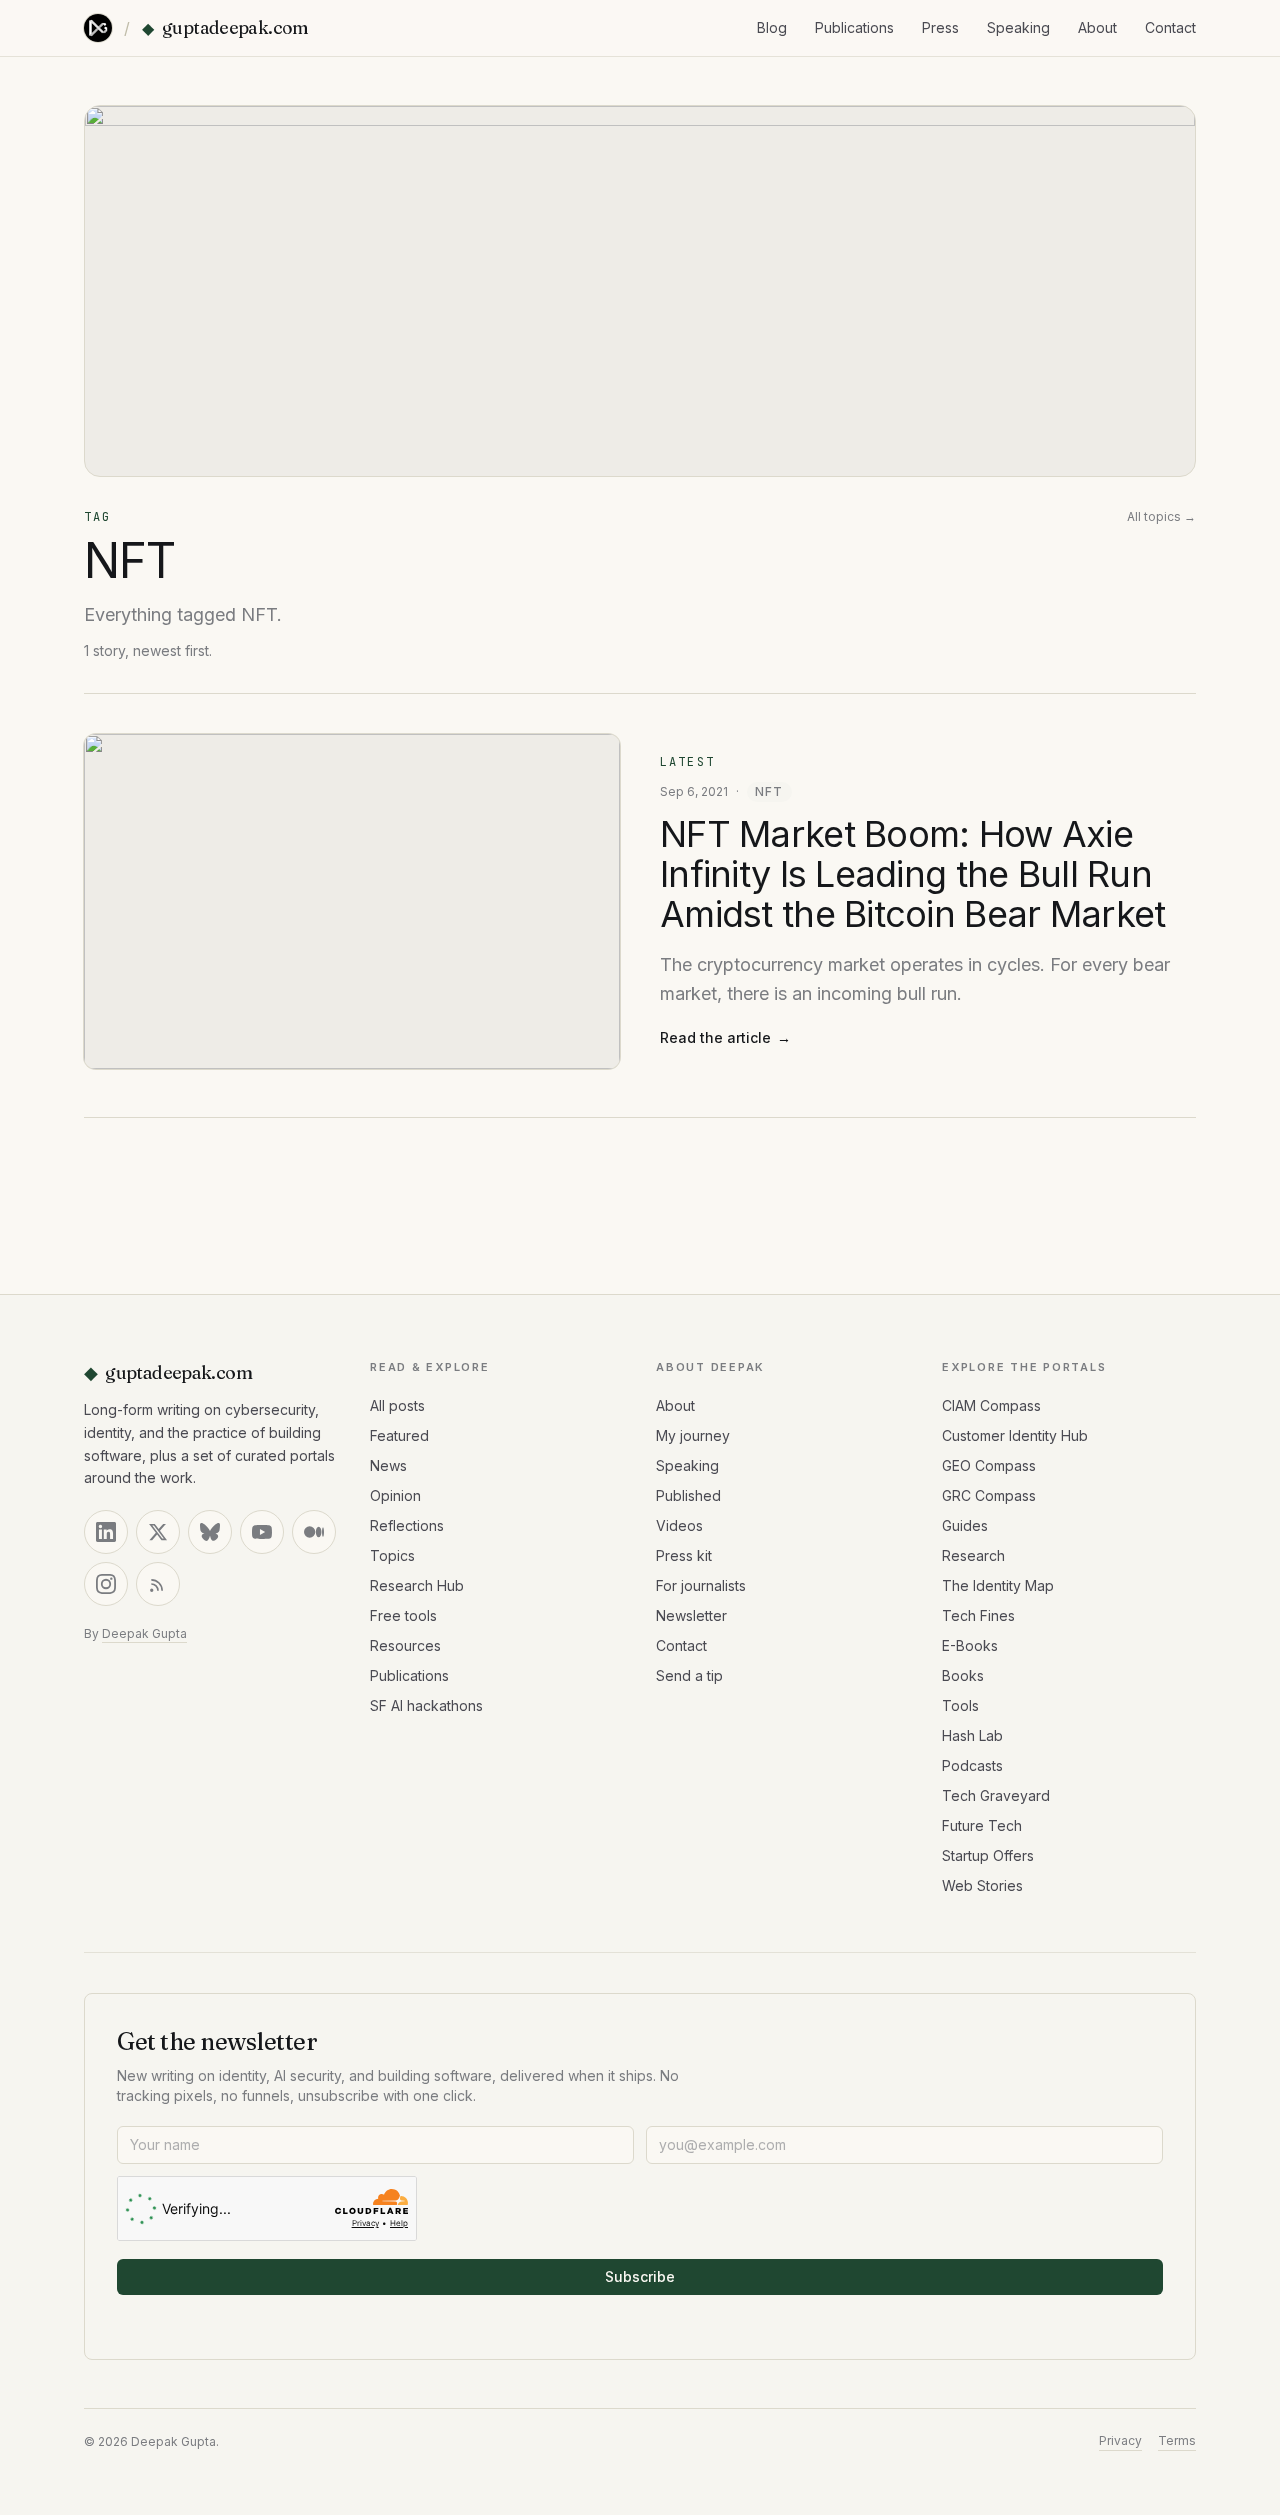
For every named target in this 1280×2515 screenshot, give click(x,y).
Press (940, 27)
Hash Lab (972, 1735)
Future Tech (982, 1825)
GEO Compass (989, 1465)
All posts (397, 1405)
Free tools (403, 1615)
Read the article (725, 1037)
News (388, 1465)
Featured (399, 1435)
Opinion (395, 1495)
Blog (772, 27)
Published (688, 1495)
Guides (965, 1525)
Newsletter (691, 1615)
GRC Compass (989, 1495)
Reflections (407, 1525)
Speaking (1018, 27)
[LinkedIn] (106, 1532)
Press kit (684, 1555)
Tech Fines (978, 1615)
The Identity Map (998, 1585)
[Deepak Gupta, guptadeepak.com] (98, 28)
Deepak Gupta (144, 1633)
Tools (960, 1705)
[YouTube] (262, 1532)
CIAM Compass (991, 1405)
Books (963, 1675)
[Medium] (314, 1532)
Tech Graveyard (996, 1795)
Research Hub (417, 1585)
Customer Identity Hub (1015, 1435)
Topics (392, 1555)
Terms (1177, 2440)
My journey (693, 1435)
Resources (405, 1645)
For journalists (701, 1585)
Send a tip (689, 1675)
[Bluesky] (210, 1532)
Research (973, 1555)
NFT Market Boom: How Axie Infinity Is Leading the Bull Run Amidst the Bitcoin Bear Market (912, 874)
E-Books (970, 1645)
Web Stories (982, 1885)
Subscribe (640, 2276)
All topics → (1161, 516)
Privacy (1120, 2440)
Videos (679, 1525)
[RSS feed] (158, 1584)
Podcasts (972, 1765)
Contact (1170, 27)
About (1097, 27)
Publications (854, 27)
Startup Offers (988, 1855)
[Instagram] (106, 1584)
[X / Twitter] (158, 1532)
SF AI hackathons (426, 1705)
